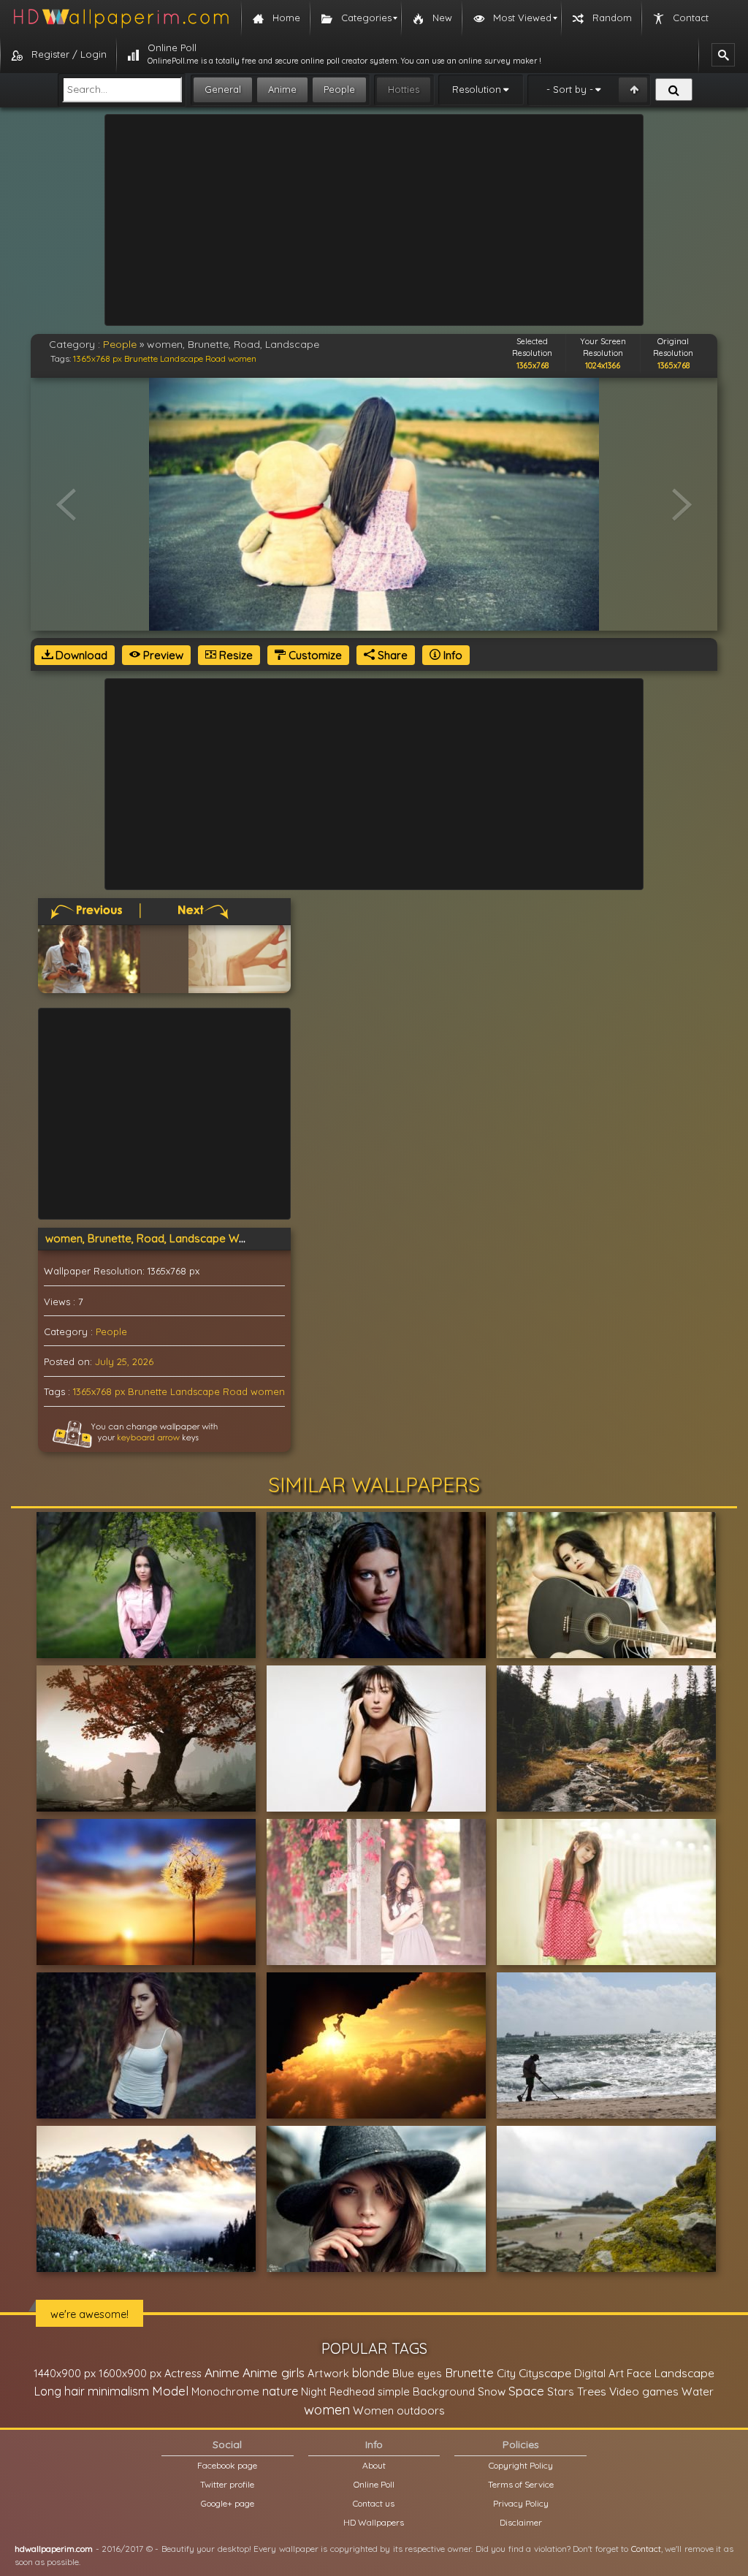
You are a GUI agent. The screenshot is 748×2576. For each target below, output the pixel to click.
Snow (492, 2391)
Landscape (182, 358)
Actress (183, 2373)
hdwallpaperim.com (54, 2549)
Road (215, 358)
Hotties (404, 89)
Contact (646, 2549)
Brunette (141, 358)
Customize (314, 655)
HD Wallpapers (374, 2522)
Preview (162, 655)
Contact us (374, 2503)
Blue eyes (417, 2373)
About (374, 2465)
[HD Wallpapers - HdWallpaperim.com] (121, 18)
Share (391, 655)
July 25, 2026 (124, 1361)
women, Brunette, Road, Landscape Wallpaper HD (172, 1238)
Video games (644, 2391)
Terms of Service (521, 2484)
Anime (282, 89)
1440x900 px (65, 2373)
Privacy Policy (521, 2503)
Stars (561, 2391)
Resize (234, 655)
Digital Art (599, 2373)
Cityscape (545, 2373)
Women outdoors (399, 2410)
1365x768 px (98, 358)
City (506, 2373)
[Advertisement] (374, 220)
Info (451, 655)
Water (698, 2391)
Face (639, 2373)
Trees (592, 2391)
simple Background (426, 2391)
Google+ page (228, 2503)
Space (526, 2391)
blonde (371, 2373)
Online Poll (374, 2484)
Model (170, 2391)
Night (314, 2391)
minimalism (118, 2391)
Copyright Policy (521, 2465)
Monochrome (225, 2391)
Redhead (352, 2391)
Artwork (328, 2373)
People (339, 89)
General (223, 89)
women (242, 358)
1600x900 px (130, 2373)
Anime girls (274, 2372)
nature (280, 2391)
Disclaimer (521, 2522)
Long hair (60, 2391)
